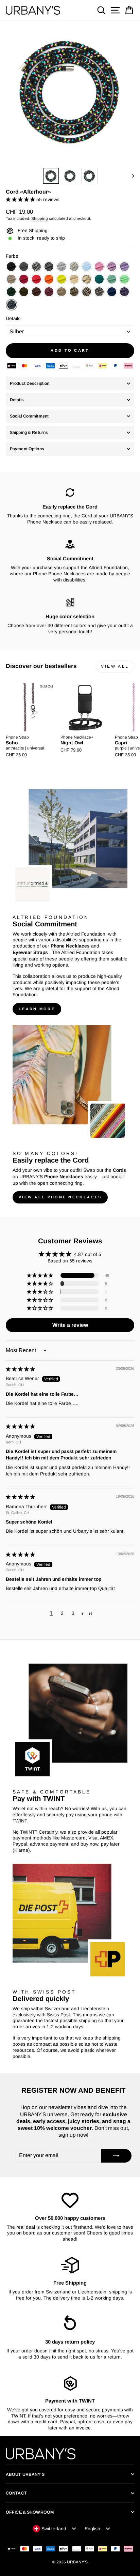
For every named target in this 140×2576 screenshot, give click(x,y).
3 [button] (73, 1613)
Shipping (40, 218)
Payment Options (27, 449)
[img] (20, 1369)
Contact (16, 2493)
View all (115, 666)
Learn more (37, 1009)
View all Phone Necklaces (60, 1197)
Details (13, 319)
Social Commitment (29, 416)
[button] (21, 200)
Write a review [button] (70, 1325)
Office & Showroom (30, 2512)
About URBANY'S (25, 2474)
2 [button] (62, 1613)
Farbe (12, 256)
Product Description (30, 383)
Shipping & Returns (29, 433)
